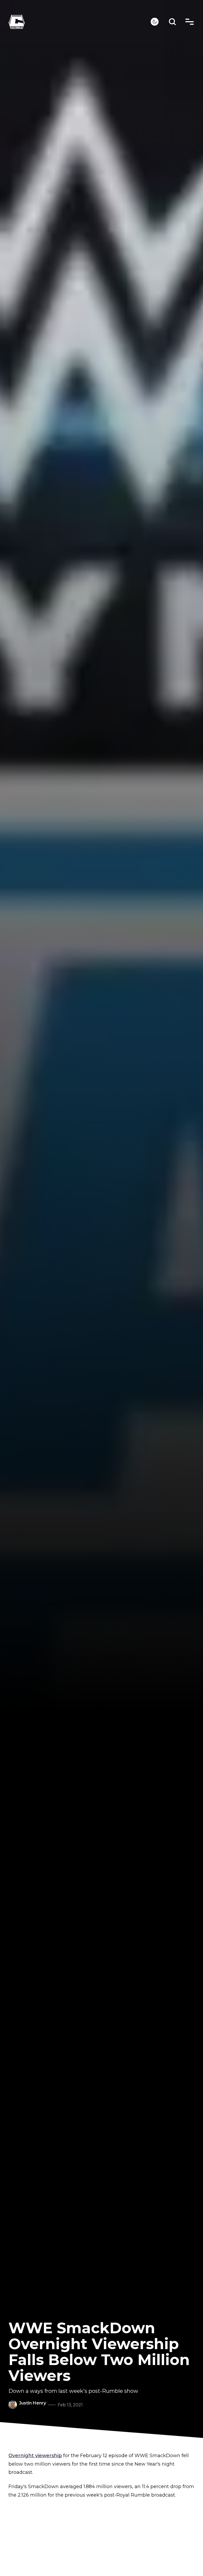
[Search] (172, 22)
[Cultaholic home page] (80, 22)
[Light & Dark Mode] (155, 22)
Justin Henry (33, 2403)
